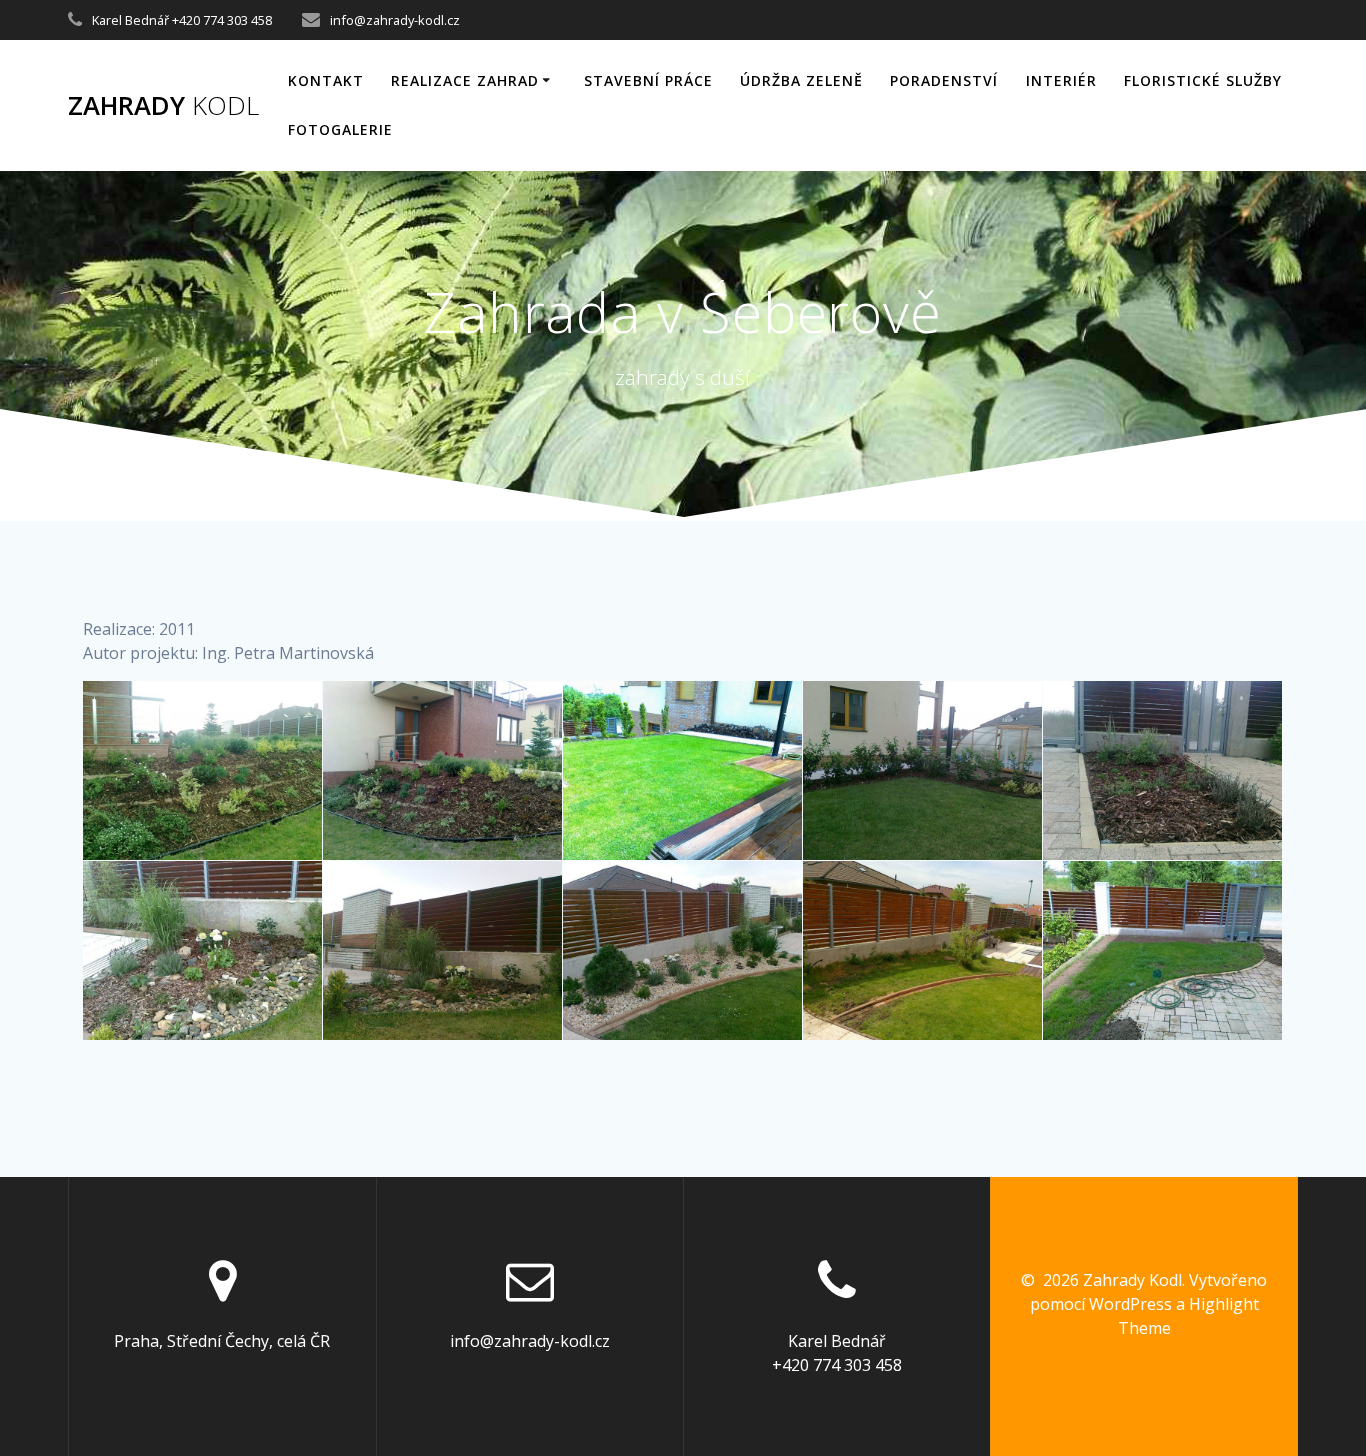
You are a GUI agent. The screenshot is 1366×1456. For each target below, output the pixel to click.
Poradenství (944, 80)
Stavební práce (648, 80)
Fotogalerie (340, 129)
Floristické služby (1203, 80)
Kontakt (326, 80)
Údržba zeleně (801, 80)
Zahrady (163, 106)
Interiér (1061, 80)
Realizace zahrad (465, 80)
